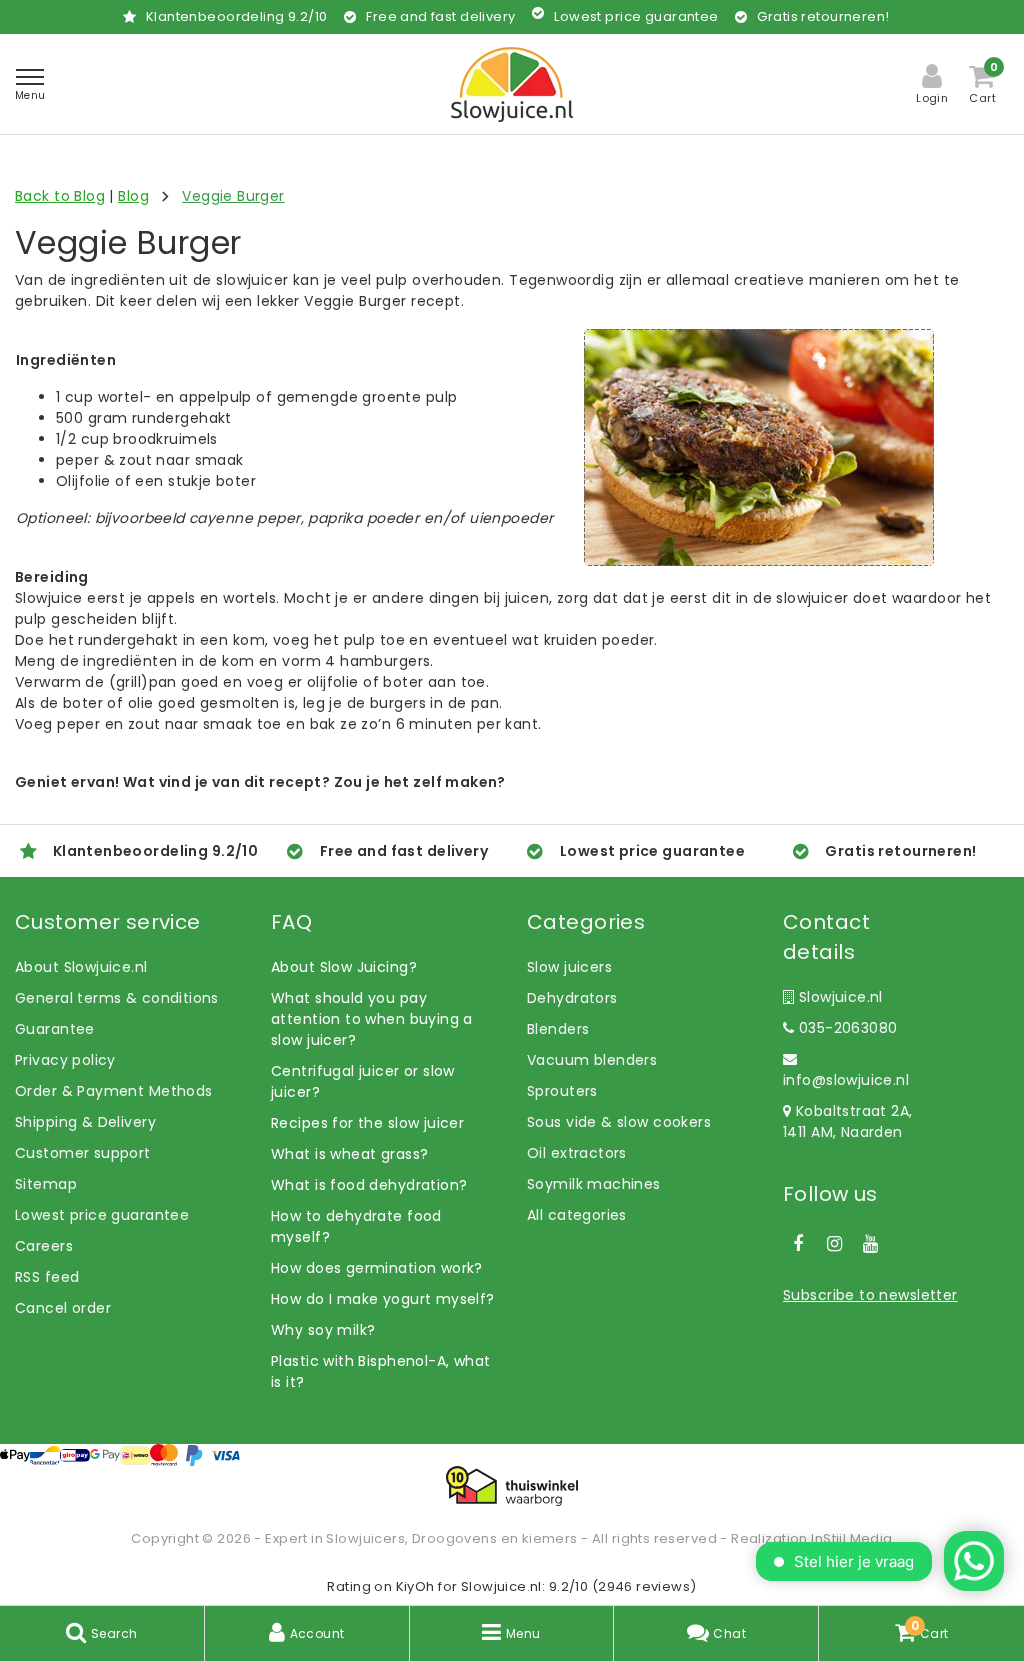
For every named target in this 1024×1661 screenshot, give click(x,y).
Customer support (83, 1153)
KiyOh (415, 1586)
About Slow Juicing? (344, 967)
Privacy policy (65, 1060)
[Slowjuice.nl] (512, 84)
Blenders (558, 1029)
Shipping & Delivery (85, 1122)
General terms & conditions (117, 998)
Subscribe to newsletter (870, 1295)
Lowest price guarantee (102, 1215)
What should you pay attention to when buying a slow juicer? (372, 1019)
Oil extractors (577, 1153)
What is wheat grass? (349, 1154)
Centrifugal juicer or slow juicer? (363, 1081)
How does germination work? (377, 1268)
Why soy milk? (323, 1330)
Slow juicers (569, 967)
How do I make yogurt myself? (383, 1299)
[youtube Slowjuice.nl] (871, 1244)
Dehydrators (572, 998)
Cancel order (63, 1308)
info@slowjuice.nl (846, 1080)
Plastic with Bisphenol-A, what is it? (381, 1371)
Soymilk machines (594, 1184)
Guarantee (55, 1029)
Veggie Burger (233, 196)
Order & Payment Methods (114, 1091)
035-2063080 (845, 1028)
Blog (133, 196)
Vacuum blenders (592, 1060)
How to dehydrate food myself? (356, 1226)
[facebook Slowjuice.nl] (798, 1244)
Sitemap (46, 1184)
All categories (577, 1215)
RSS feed (47, 1277)
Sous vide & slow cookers (619, 1122)
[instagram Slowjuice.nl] (834, 1244)
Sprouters (562, 1091)
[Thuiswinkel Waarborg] (512, 1486)
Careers (44, 1246)
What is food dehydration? (369, 1185)
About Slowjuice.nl (81, 967)
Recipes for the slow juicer (367, 1123)
